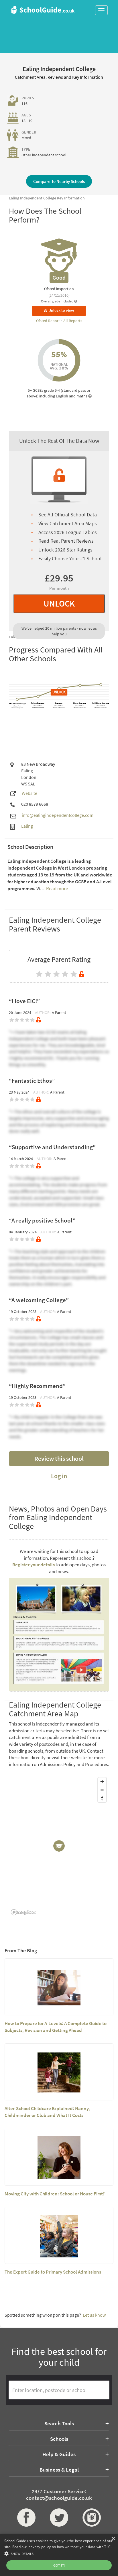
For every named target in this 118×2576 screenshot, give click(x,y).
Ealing (27, 826)
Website (29, 793)
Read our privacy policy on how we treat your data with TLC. (62, 2547)
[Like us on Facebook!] (26, 2518)
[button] (59, 2553)
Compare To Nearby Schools (59, 181)
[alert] (59, 2555)
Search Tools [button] (59, 2423)
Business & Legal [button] (59, 2470)
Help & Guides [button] (59, 2454)
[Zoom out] (102, 1790)
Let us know (94, 2315)
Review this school (59, 1458)
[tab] (59, 2423)
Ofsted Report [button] (48, 321)
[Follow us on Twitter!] (59, 2518)
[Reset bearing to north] (102, 1798)
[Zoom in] (102, 1782)
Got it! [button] (59, 2565)
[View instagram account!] (92, 2518)
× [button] (113, 2539)
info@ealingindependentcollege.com (58, 815)
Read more (57, 888)
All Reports (73, 321)
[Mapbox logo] (23, 1912)
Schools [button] (59, 2439)
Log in (59, 1476)
